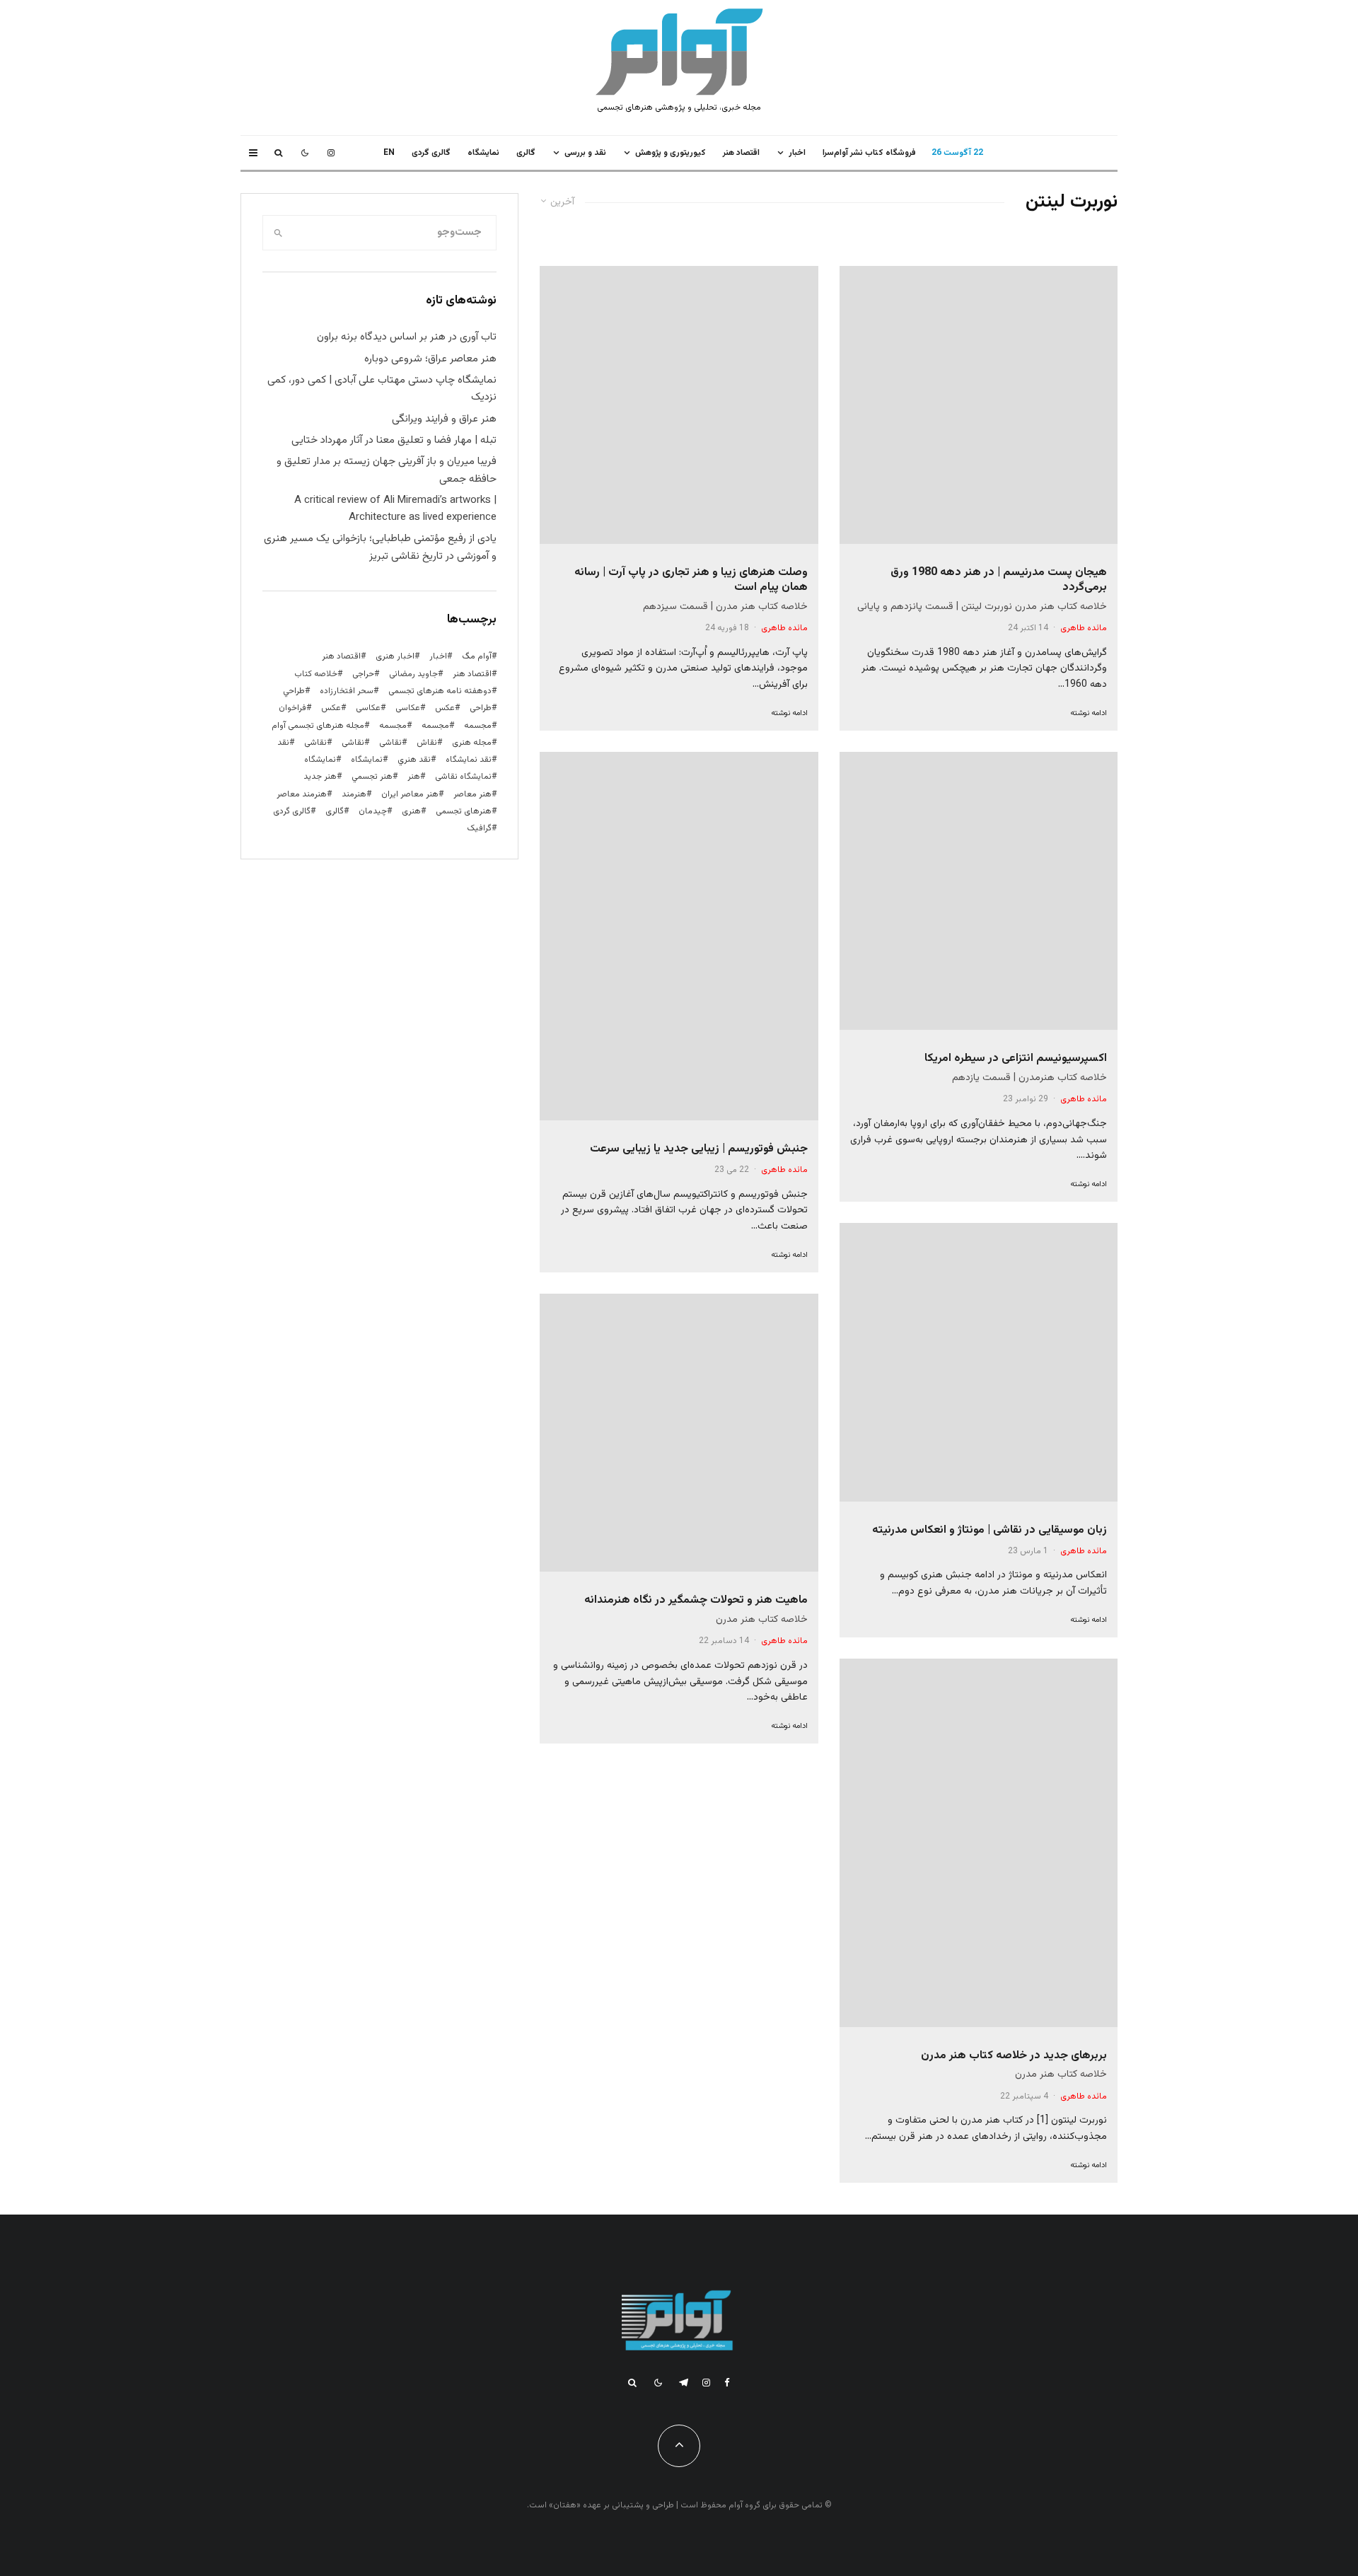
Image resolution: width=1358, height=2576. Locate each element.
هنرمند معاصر (302, 794)
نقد (283, 743)
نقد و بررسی (585, 153)
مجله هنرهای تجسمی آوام (318, 726)
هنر (414, 777)
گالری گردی (431, 153)
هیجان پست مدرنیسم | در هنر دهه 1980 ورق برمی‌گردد (999, 580)
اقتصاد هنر (741, 153)
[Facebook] (727, 2383)
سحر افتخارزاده (347, 691)
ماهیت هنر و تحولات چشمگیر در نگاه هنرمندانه (696, 1600)
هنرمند (354, 794)
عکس (331, 708)
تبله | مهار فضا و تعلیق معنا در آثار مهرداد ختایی (394, 440)
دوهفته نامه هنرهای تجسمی (440, 691)
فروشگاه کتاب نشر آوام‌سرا (869, 153)
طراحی (481, 708)
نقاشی (390, 743)
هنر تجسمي (372, 777)
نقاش (427, 743)
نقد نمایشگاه (469, 760)
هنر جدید (320, 777)
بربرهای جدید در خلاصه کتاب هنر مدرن (1014, 2056)
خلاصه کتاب (316, 674)
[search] (278, 233)
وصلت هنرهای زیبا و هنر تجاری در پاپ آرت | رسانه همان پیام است (691, 580)
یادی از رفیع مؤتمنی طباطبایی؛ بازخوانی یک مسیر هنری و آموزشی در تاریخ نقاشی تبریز (380, 547)
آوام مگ (477, 656)
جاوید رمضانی (413, 674)
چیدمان (373, 811)
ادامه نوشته (1089, 713)
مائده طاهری (1084, 628)
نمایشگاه (320, 760)
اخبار (797, 153)
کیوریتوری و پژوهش (671, 153)
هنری (411, 811)
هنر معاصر (472, 794)
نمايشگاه (483, 153)
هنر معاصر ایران (410, 794)
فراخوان (292, 708)
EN (389, 153)
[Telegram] (684, 2383)
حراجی (363, 674)
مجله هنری (472, 743)
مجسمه (478, 726)
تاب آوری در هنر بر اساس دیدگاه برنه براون (407, 337)
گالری (526, 153)
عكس (445, 708)
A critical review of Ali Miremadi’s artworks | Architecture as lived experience (395, 509)
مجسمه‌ (393, 726)
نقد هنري (414, 760)
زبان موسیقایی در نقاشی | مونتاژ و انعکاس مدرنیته (990, 1530)
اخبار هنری (395, 656)
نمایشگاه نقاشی (463, 777)
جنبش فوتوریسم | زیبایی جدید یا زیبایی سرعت (699, 1149)
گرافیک (479, 828)
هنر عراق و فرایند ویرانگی (444, 419)
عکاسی (408, 708)
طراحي (294, 691)
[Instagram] (331, 153)
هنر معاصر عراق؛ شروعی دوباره (430, 359)
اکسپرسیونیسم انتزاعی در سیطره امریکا (1016, 1058)
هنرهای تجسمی (464, 811)
